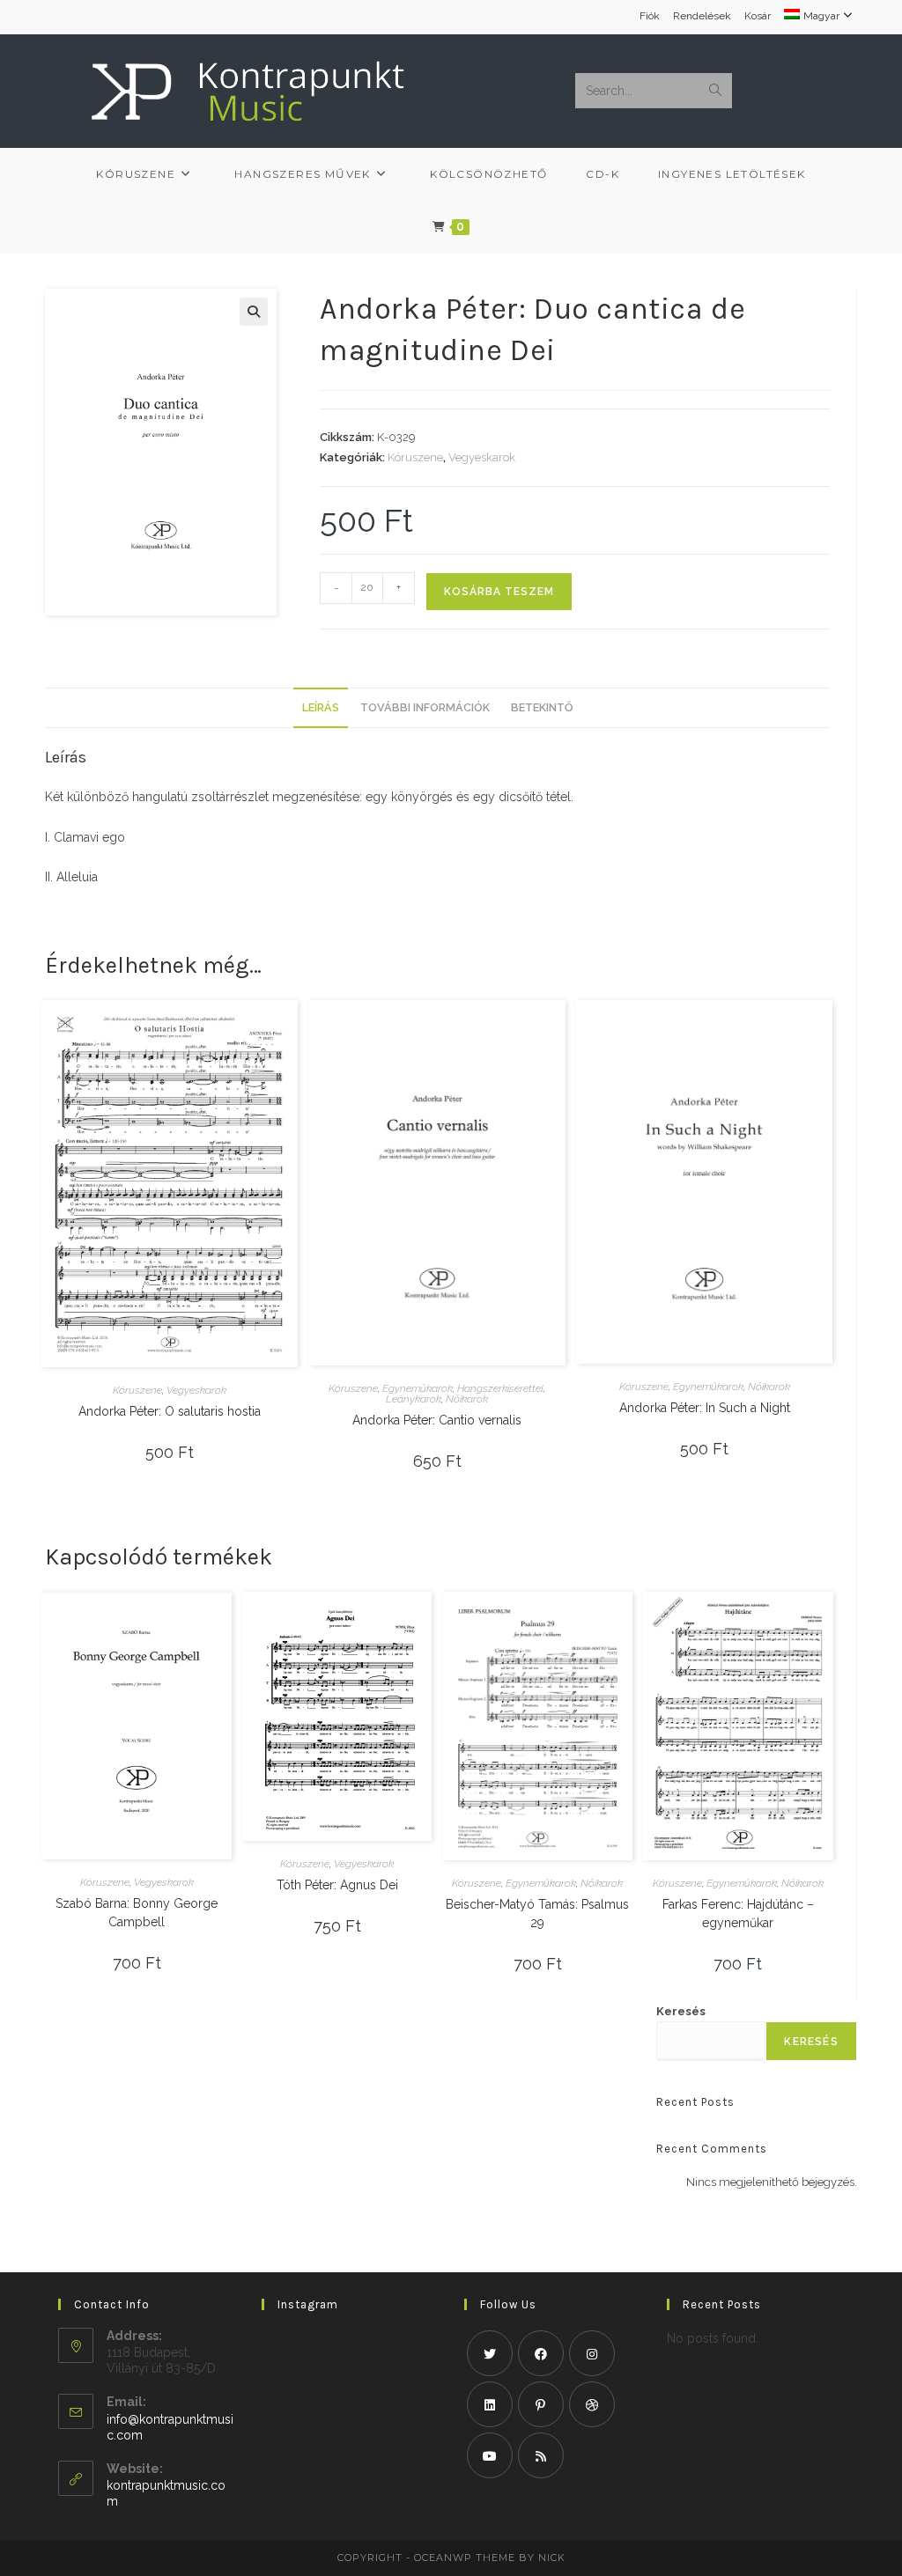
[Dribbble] (592, 2404)
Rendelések (702, 16)
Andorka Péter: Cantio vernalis (437, 1420)
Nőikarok (467, 1399)
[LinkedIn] (490, 2404)
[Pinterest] (541, 2404)
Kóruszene (415, 457)
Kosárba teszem (499, 592)
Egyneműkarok (418, 1388)
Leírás (321, 707)
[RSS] (541, 2455)
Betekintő (542, 707)
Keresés (681, 2011)
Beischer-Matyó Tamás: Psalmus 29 (537, 1914)
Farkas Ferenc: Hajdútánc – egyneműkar (738, 1914)
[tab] (321, 708)
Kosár (758, 16)
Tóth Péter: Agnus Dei (337, 1885)
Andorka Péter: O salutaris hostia (170, 1411)
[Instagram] (592, 2353)
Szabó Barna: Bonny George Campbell (137, 1913)
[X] (490, 2353)
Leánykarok (414, 1399)
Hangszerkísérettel (500, 1388)
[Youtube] (490, 2455)
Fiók (650, 16)
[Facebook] (541, 2353)
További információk (425, 707)
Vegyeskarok (482, 457)
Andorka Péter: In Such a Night (705, 1408)
